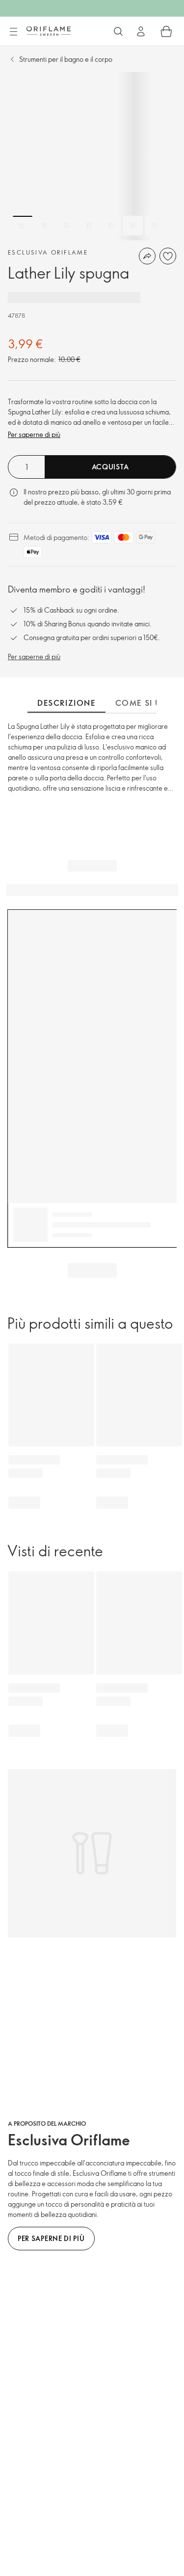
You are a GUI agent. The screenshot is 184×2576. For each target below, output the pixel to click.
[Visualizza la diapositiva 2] (45, 226)
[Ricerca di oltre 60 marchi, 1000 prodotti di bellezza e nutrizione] (118, 31)
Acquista (110, 467)
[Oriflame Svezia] (49, 31)
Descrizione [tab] (66, 703)
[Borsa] (166, 31)
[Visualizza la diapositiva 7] (155, 226)
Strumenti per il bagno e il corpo (66, 59)
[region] (92, 156)
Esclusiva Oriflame (48, 252)
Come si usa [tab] (145, 703)
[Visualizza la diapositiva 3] (67, 226)
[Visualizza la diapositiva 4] (89, 226)
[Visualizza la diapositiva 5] (111, 226)
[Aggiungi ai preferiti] (168, 256)
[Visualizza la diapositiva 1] (23, 226)
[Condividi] (147, 256)
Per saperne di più (34, 434)
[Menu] (13, 32)
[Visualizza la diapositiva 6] (133, 226)
